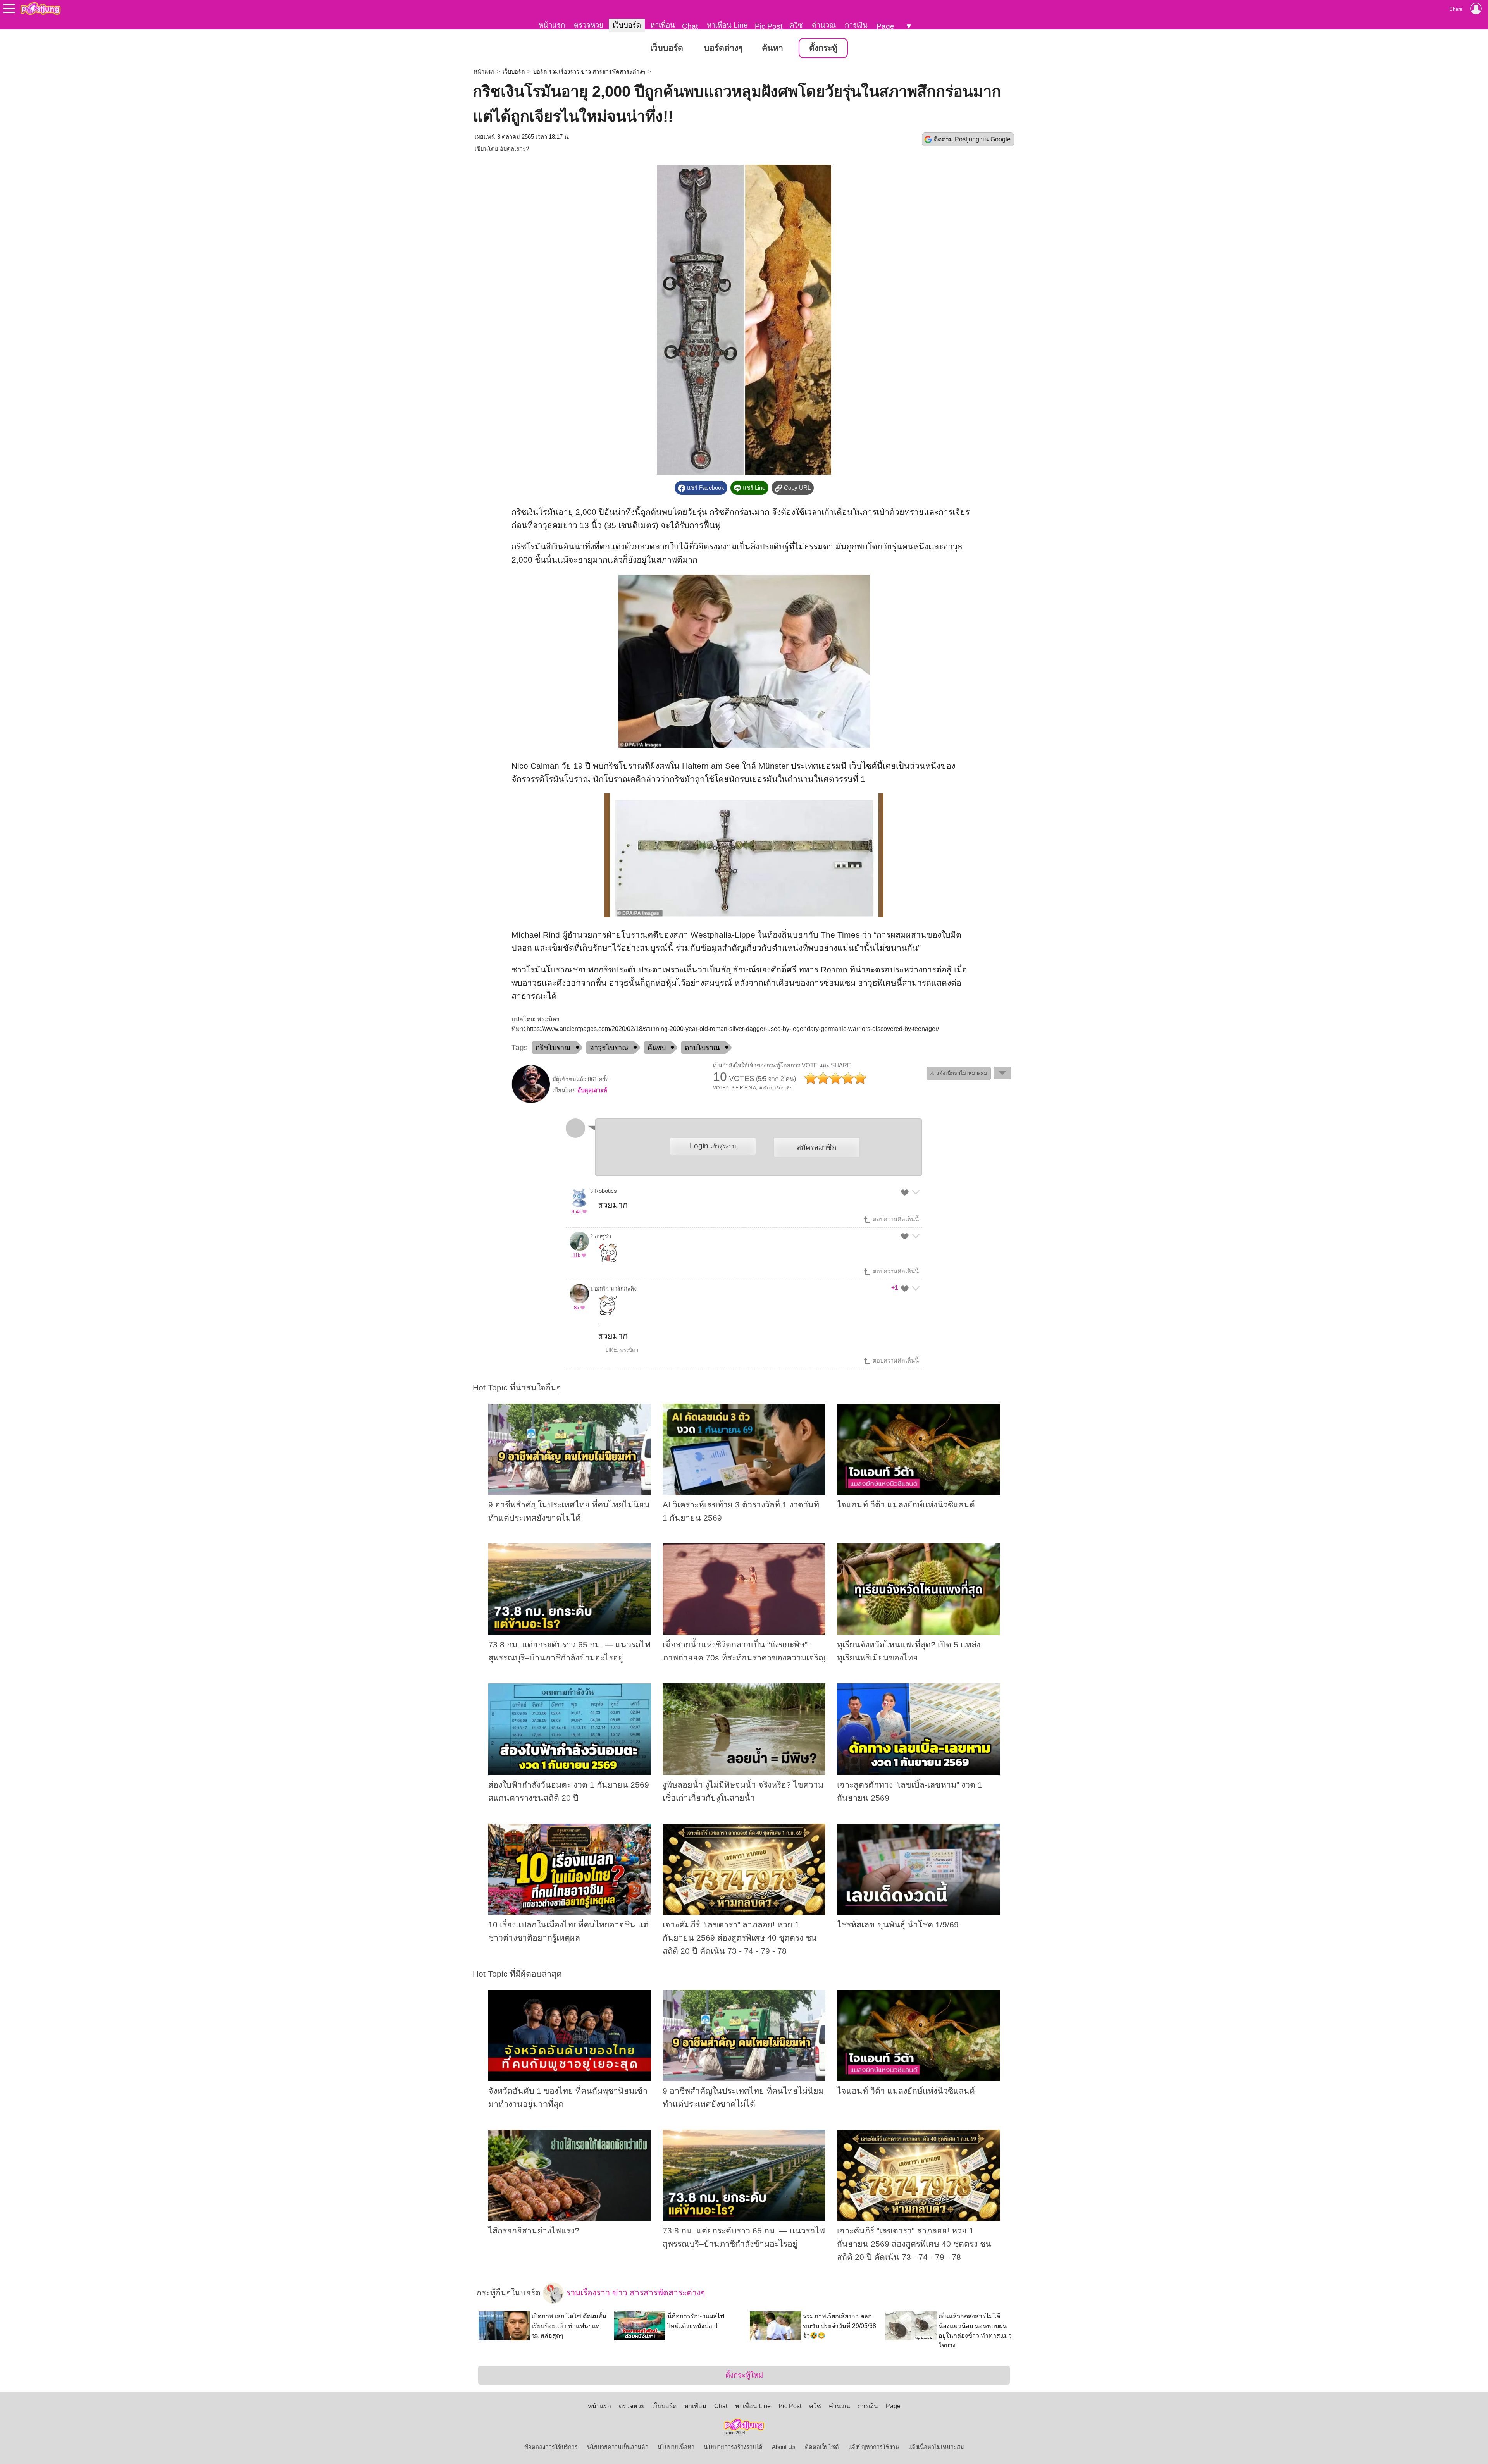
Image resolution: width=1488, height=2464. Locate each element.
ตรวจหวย (589, 25)
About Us (784, 2447)
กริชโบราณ (553, 1048)
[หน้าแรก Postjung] (40, 9)
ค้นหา (772, 48)
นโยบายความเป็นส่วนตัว (618, 2447)
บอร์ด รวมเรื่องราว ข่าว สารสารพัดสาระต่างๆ (589, 72)
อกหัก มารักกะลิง (616, 1289)
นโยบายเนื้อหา (676, 2447)
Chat (690, 26)
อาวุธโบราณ (609, 1048)
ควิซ (796, 25)
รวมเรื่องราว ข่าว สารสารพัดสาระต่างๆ (634, 2293)
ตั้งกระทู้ (823, 48)
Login (713, 1146)
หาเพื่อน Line (727, 25)
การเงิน (856, 25)
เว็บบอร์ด (627, 25)
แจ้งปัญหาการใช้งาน (874, 2447)
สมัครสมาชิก (816, 1147)
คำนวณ (824, 25)
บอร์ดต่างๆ (723, 48)
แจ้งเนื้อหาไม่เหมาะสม (936, 2447)
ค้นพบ (657, 1048)
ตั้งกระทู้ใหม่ (744, 2375)
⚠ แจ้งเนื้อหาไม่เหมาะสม (959, 1073)
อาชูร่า (603, 1236)
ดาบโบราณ (702, 1048)
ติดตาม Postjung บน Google (972, 139)
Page (885, 26)
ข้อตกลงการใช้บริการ (551, 2447)
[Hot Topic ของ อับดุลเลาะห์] (531, 1101)
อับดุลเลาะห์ (515, 149)
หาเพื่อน (663, 25)
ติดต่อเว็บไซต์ (822, 2447)
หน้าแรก (552, 25)
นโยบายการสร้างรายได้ (733, 2447)
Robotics (606, 1191)
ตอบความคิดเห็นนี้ (895, 1219)
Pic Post (769, 26)
